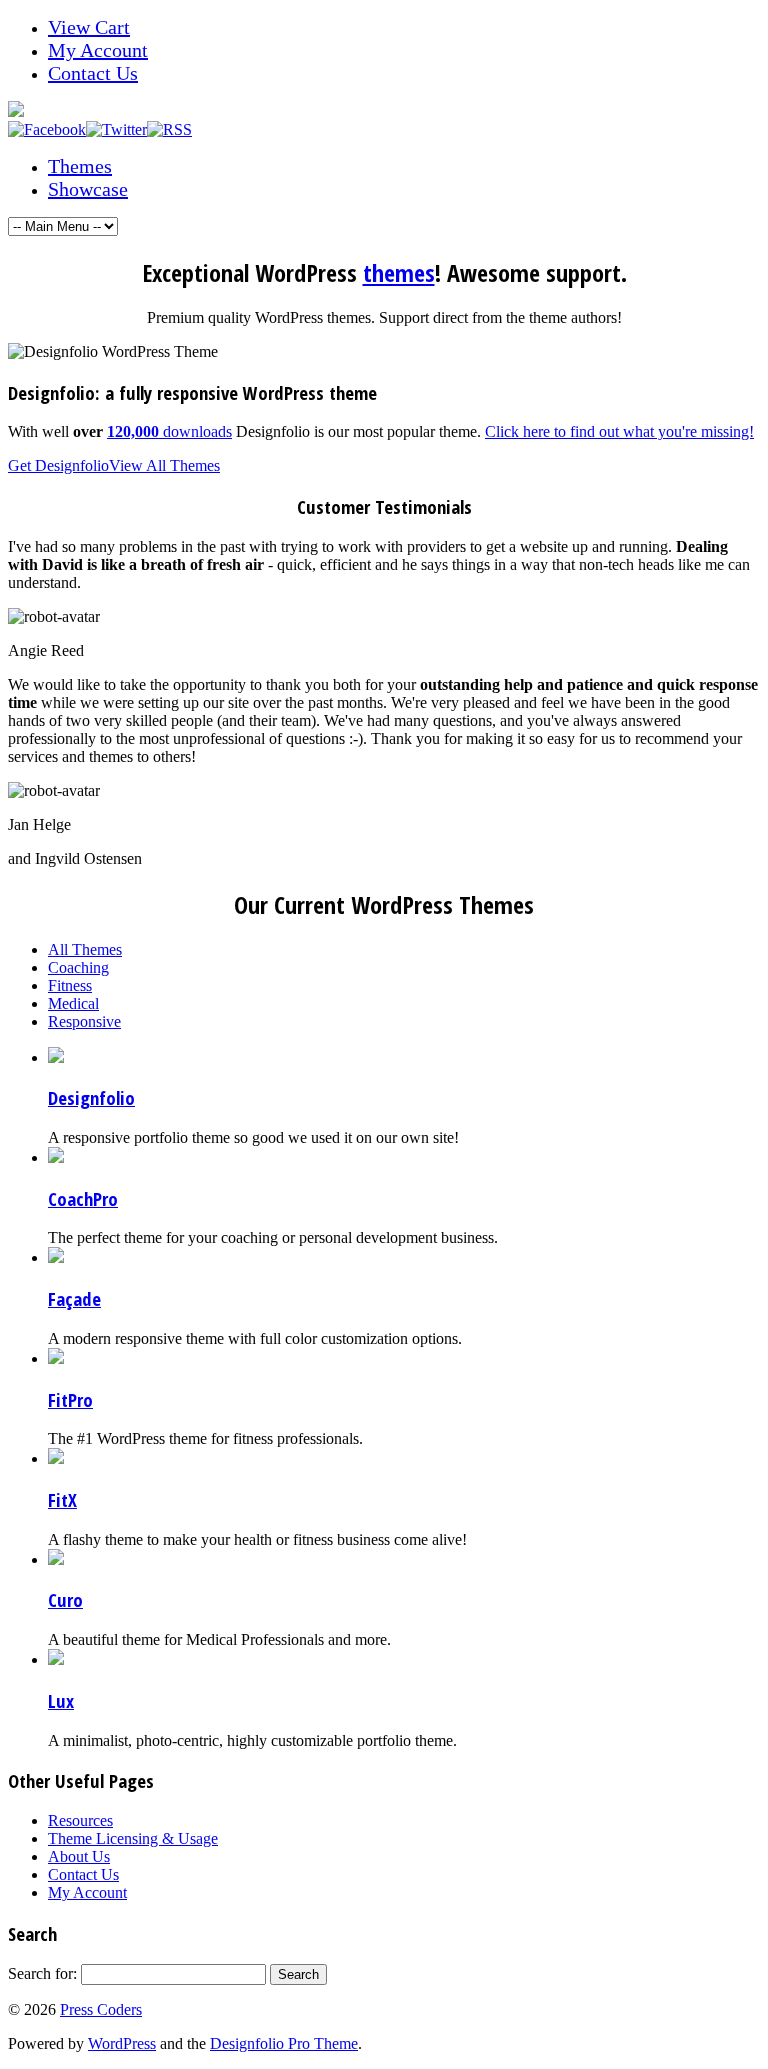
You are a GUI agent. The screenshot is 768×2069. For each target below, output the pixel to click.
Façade (74, 1298)
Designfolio (91, 1097)
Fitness (70, 985)
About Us (79, 1856)
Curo (65, 1599)
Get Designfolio (58, 465)
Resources (80, 1820)
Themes (80, 166)
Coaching (78, 967)
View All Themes (164, 465)
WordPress (122, 2043)
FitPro (70, 1399)
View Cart (89, 27)
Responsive (84, 1021)
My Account (98, 50)
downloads (169, 431)
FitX (62, 1499)
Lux (61, 1700)
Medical (73, 1003)
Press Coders (101, 2009)
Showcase (88, 189)
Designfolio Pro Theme (284, 2043)
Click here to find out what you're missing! (619, 431)
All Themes (85, 949)
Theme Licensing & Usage (133, 1838)
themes (399, 272)
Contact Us (93, 73)
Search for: (42, 1973)
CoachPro (83, 1198)
